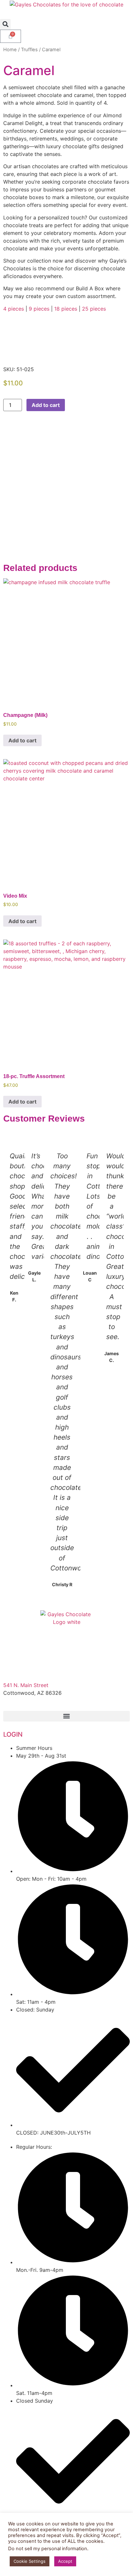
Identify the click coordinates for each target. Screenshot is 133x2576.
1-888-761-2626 (23, 1701)
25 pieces (94, 309)
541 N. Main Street (26, 1685)
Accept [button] (65, 2561)
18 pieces (66, 309)
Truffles (29, 50)
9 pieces (39, 309)
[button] (5, 24)
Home (10, 50)
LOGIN (13, 1734)
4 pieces (14, 309)
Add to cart (46, 405)
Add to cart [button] (22, 740)
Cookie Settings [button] (30, 2561)
